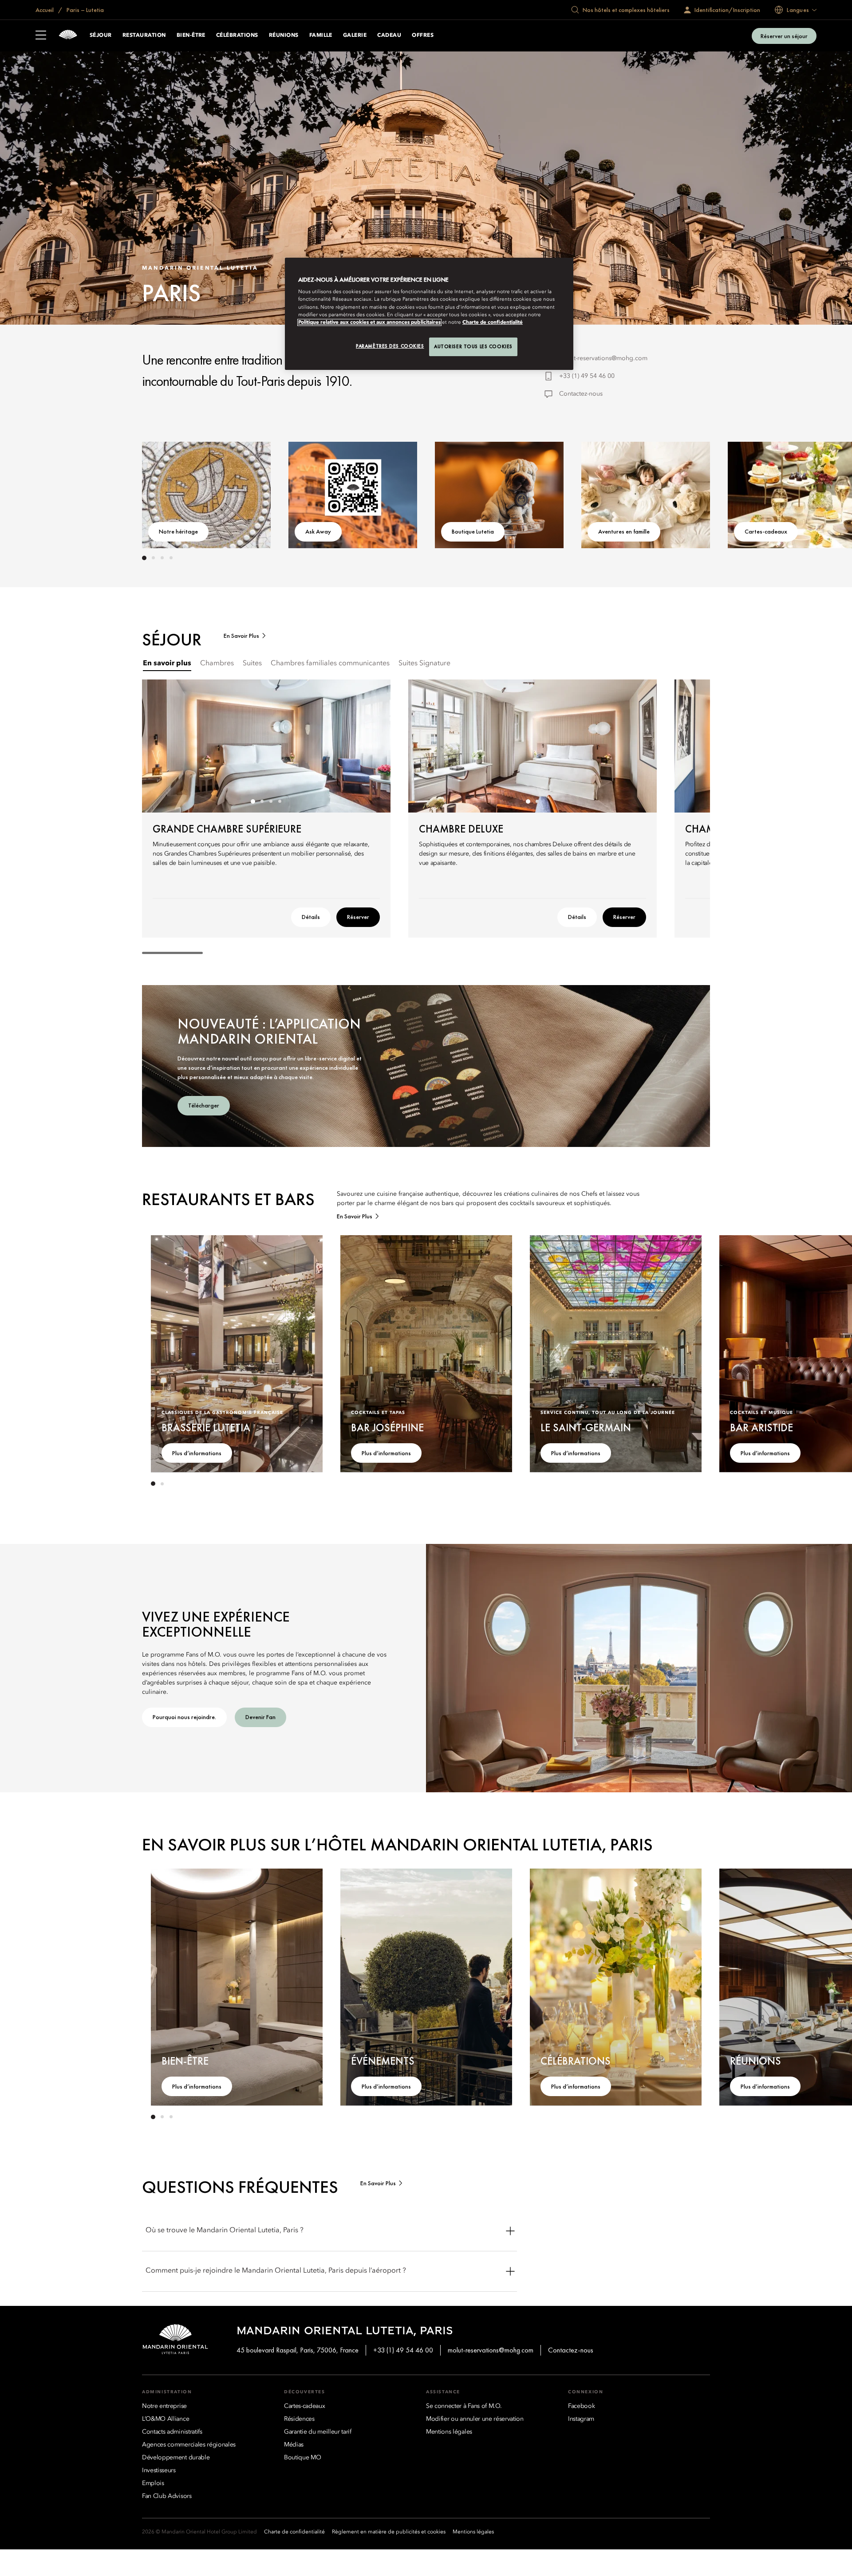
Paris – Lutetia (85, 10)
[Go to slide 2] (153, 558)
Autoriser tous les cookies (473, 346)
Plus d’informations (197, 1453)
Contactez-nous (581, 394)
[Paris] (68, 36)
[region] (429, 314)
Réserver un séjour (784, 36)
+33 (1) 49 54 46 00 (587, 376)
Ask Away (318, 531)
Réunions (284, 35)
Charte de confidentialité (493, 322)
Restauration (144, 35)
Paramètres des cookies (390, 346)
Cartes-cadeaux (766, 531)
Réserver (358, 917)
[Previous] (169, 493)
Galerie (355, 35)
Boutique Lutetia (473, 531)
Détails (311, 917)
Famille (321, 35)
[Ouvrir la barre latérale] (41, 36)
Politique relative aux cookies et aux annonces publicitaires (369, 322)
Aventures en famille (624, 531)
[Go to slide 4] (171, 558)
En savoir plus (241, 636)
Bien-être (191, 35)
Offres (423, 35)
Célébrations (237, 35)
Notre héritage (178, 531)
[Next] (683, 493)
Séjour (101, 35)
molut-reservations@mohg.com (603, 358)
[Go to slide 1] (144, 558)
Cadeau (389, 35)
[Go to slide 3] (162, 558)
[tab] (167, 664)
